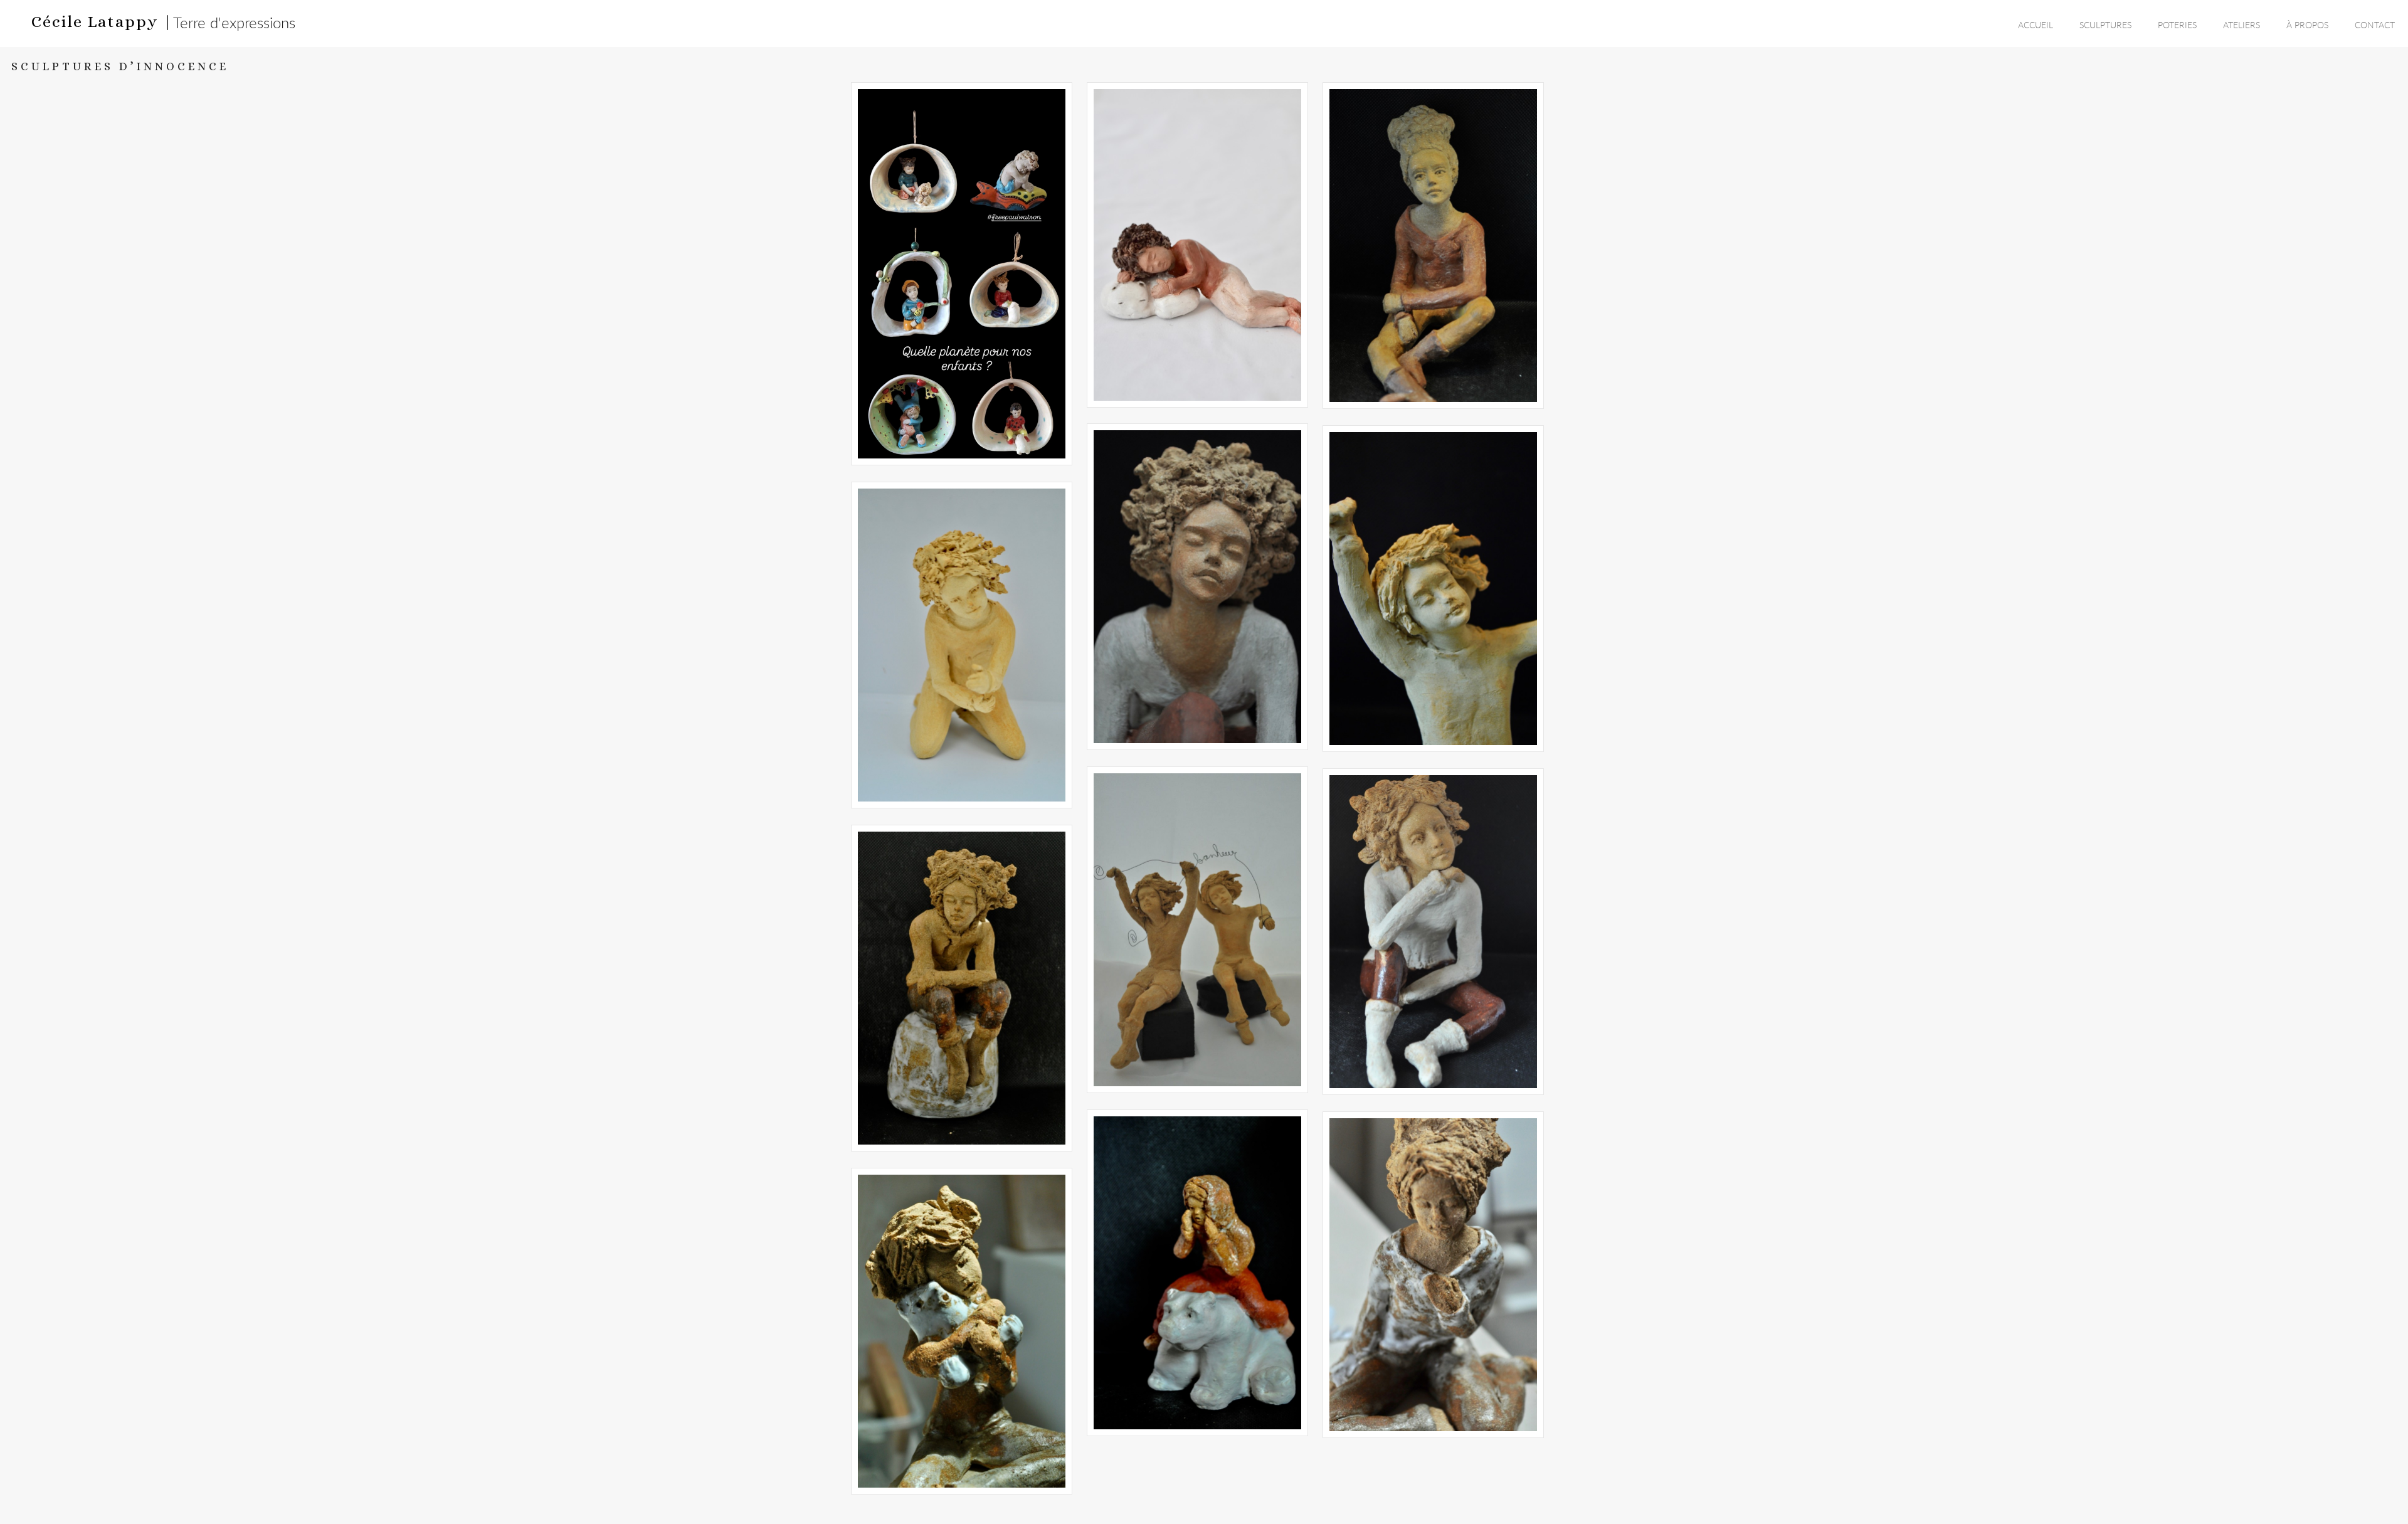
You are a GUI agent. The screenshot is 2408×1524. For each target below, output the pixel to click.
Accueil (2036, 25)
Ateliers (2242, 25)
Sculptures (2105, 25)
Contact (2375, 25)
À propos (2307, 25)
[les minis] (1433, 1275)
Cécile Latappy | (102, 21)
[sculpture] (962, 274)
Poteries (2177, 25)
